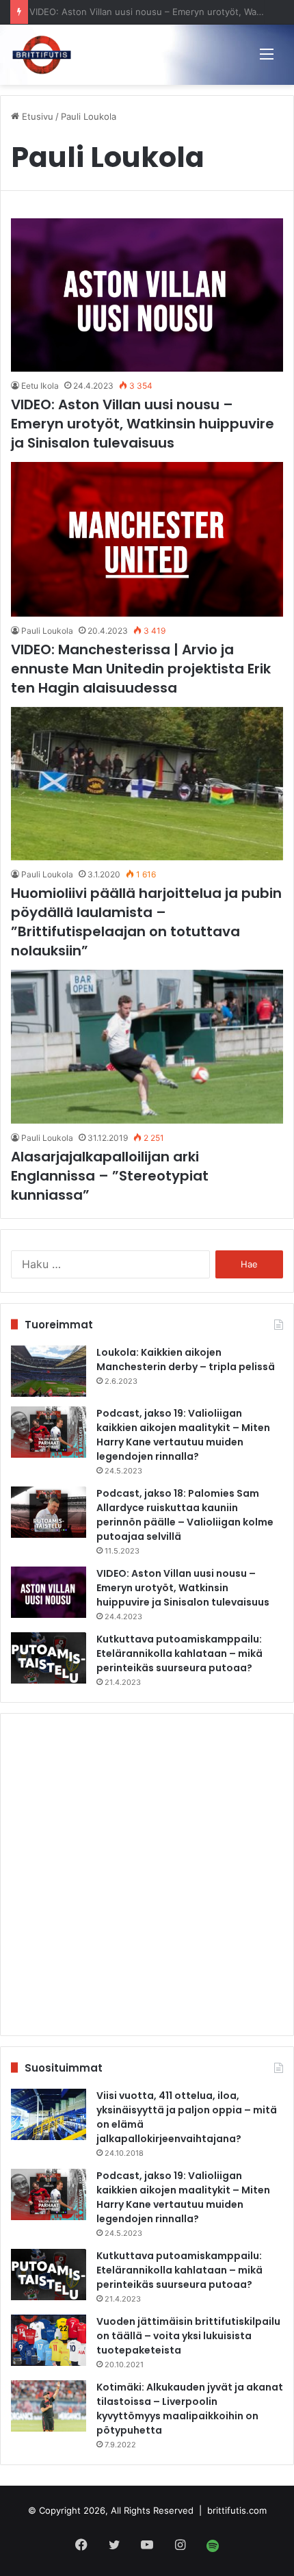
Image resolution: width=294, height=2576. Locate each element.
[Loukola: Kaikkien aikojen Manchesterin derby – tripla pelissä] (49, 1371)
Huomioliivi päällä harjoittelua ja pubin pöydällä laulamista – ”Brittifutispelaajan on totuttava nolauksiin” (146, 922)
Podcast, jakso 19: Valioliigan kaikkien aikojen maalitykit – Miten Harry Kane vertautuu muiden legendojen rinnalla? (183, 1435)
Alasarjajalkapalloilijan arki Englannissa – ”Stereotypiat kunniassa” (110, 1176)
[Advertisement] (147, 1875)
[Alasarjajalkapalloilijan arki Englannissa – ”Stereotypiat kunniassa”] (147, 1047)
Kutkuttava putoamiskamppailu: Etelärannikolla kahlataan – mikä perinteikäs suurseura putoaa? (179, 1653)
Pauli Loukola (47, 631)
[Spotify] (213, 2546)
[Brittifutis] (42, 55)
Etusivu (36, 116)
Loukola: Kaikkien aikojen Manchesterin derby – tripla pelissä (186, 1360)
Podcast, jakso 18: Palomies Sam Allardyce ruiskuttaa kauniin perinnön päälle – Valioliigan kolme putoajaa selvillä (185, 1515)
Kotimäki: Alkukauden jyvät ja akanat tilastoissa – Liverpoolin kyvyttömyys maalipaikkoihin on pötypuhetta (190, 2409)
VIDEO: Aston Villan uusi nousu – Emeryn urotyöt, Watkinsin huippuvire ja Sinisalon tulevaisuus (143, 424)
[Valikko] (267, 53)
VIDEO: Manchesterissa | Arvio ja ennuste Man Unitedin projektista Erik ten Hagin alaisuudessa (141, 669)
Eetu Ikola (40, 386)
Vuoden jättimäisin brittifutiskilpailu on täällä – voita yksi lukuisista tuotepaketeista (188, 2336)
